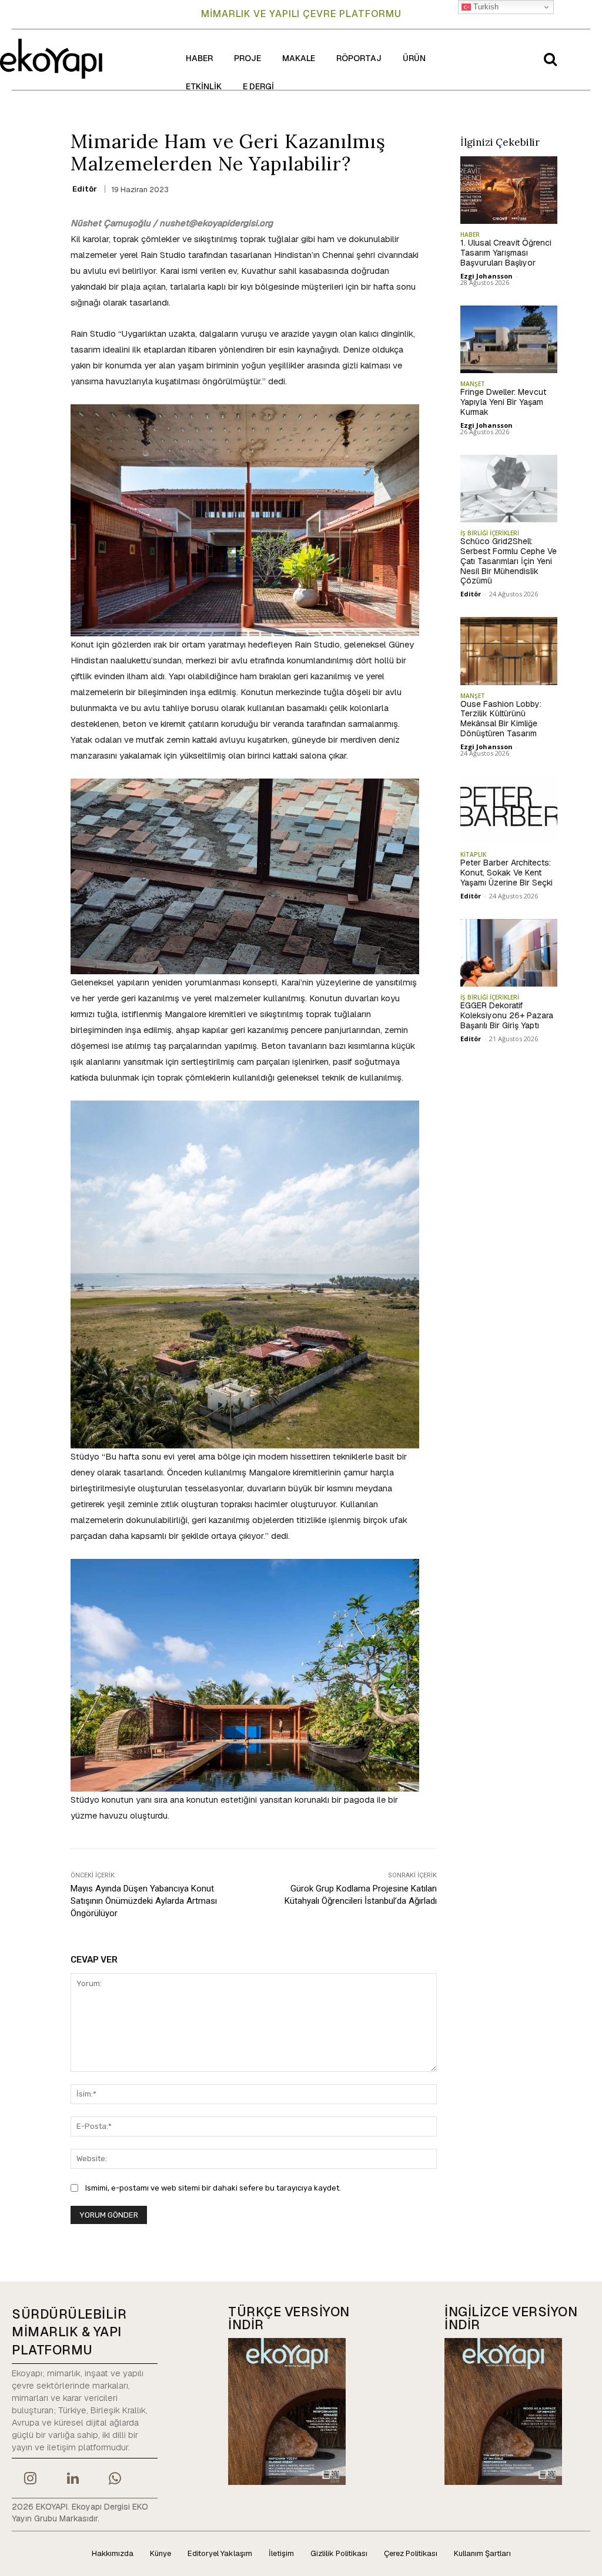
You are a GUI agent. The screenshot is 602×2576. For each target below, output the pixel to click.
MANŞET (473, 384)
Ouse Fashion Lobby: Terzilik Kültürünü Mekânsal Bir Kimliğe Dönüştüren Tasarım (501, 719)
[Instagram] (30, 2480)
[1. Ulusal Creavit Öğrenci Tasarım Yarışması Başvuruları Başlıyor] (509, 190)
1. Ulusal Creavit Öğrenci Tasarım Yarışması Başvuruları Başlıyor (506, 253)
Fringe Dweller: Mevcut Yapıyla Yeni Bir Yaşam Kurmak (503, 402)
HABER (470, 234)
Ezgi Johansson (486, 276)
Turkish (485, 7)
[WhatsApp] (115, 2480)
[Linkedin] (72, 2480)
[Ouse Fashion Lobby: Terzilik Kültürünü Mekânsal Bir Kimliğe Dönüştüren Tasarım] (509, 651)
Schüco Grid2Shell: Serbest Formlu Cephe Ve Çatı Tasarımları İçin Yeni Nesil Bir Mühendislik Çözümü (509, 561)
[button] (550, 59)
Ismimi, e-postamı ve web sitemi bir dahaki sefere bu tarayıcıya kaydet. (213, 2188)
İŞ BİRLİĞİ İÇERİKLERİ (490, 533)
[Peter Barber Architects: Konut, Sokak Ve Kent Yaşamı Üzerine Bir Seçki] (509, 810)
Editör (85, 189)
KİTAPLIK (473, 854)
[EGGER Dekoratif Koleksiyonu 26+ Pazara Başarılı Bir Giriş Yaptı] (509, 953)
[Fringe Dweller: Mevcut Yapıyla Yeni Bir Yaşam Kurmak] (509, 340)
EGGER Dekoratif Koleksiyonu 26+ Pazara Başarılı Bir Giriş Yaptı (507, 1015)
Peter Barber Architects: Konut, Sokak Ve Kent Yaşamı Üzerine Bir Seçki (506, 873)
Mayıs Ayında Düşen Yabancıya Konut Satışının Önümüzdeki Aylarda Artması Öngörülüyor (144, 1901)
